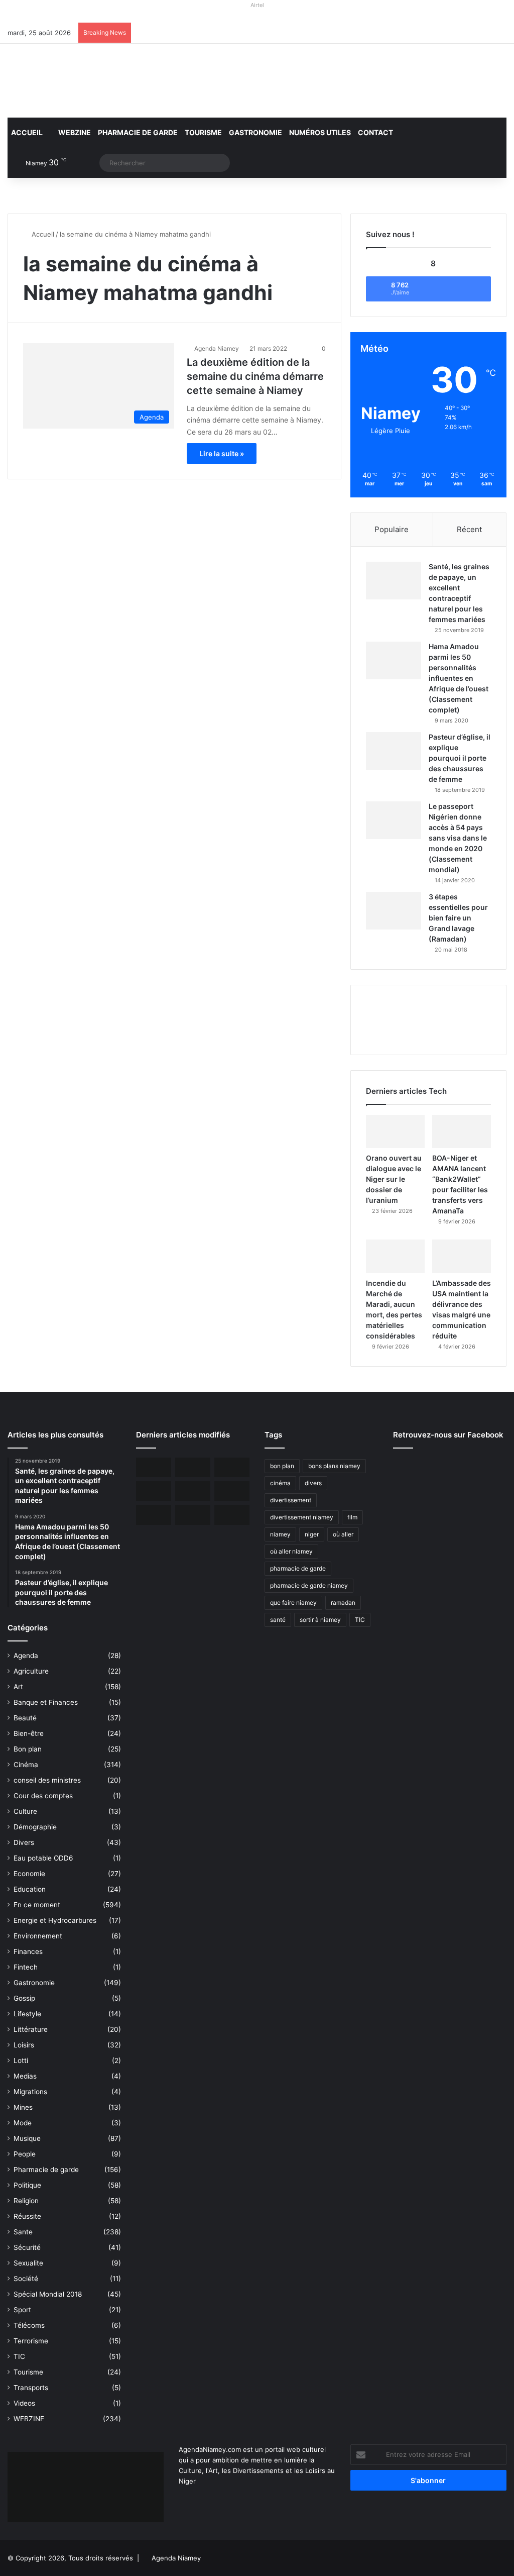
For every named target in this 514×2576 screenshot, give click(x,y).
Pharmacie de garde (138, 132)
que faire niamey (293, 1603)
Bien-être (29, 1733)
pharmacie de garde (298, 1568)
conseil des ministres (47, 1780)
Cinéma (26, 1765)
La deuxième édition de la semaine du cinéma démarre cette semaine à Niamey (255, 376)
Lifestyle (27, 2014)
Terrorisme (31, 2341)
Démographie (35, 1827)
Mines (23, 2107)
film (352, 1517)
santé (278, 1620)
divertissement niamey (302, 1517)
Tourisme (203, 132)
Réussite (27, 2216)
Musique (27, 2138)
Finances (28, 1951)
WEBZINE (74, 132)
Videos (24, 2403)
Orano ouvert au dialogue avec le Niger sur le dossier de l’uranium (394, 1179)
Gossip (24, 1998)
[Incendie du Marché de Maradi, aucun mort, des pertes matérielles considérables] (395, 1256)
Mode (23, 2123)
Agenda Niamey (217, 348)
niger (312, 1534)
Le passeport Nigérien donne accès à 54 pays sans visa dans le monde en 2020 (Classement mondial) (458, 838)
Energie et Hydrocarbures (55, 1920)
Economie (29, 1874)
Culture (25, 1811)
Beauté (25, 1718)
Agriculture (31, 1671)
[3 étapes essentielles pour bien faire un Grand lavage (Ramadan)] (394, 911)
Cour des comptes (43, 1796)
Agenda (26, 1656)
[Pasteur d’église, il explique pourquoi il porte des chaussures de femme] (394, 751)
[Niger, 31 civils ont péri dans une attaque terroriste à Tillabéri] (232, 1491)
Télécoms (29, 2325)
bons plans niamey (334, 1466)
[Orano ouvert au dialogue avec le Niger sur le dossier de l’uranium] (395, 1131)
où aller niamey (291, 1551)
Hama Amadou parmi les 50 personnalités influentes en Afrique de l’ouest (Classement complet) (459, 678)
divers (313, 1483)
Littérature (31, 2029)
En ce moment (37, 1905)
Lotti (21, 2060)
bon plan (282, 1466)
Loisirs (24, 2045)
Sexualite (28, 2263)
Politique (27, 2185)
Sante (23, 2232)
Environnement (38, 1936)
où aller (343, 1534)
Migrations (30, 2092)
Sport (22, 2310)
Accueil (27, 132)
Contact (375, 132)
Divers (24, 1842)
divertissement (291, 1500)
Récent (469, 529)
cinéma (280, 1483)
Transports (31, 2388)
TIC (19, 2356)
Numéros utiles (320, 132)
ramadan (343, 1603)
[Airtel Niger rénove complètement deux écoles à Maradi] (232, 1515)
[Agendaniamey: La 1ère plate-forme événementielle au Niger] (86, 81)
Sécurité (27, 2247)
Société (26, 2279)
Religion (26, 2201)
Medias (25, 2076)
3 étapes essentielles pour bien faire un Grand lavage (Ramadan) (458, 918)
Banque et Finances (46, 1702)
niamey (280, 1534)
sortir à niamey (320, 1620)
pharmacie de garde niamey (309, 1585)
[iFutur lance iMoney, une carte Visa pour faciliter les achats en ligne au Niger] (154, 1467)
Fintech (26, 1967)
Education (30, 1889)
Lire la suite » (222, 453)
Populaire (392, 529)
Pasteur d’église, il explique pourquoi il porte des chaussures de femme (460, 758)
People (25, 2154)
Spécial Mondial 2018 (48, 2294)
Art (18, 1687)
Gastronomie (255, 132)
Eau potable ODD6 (43, 1858)
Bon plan (28, 1749)
